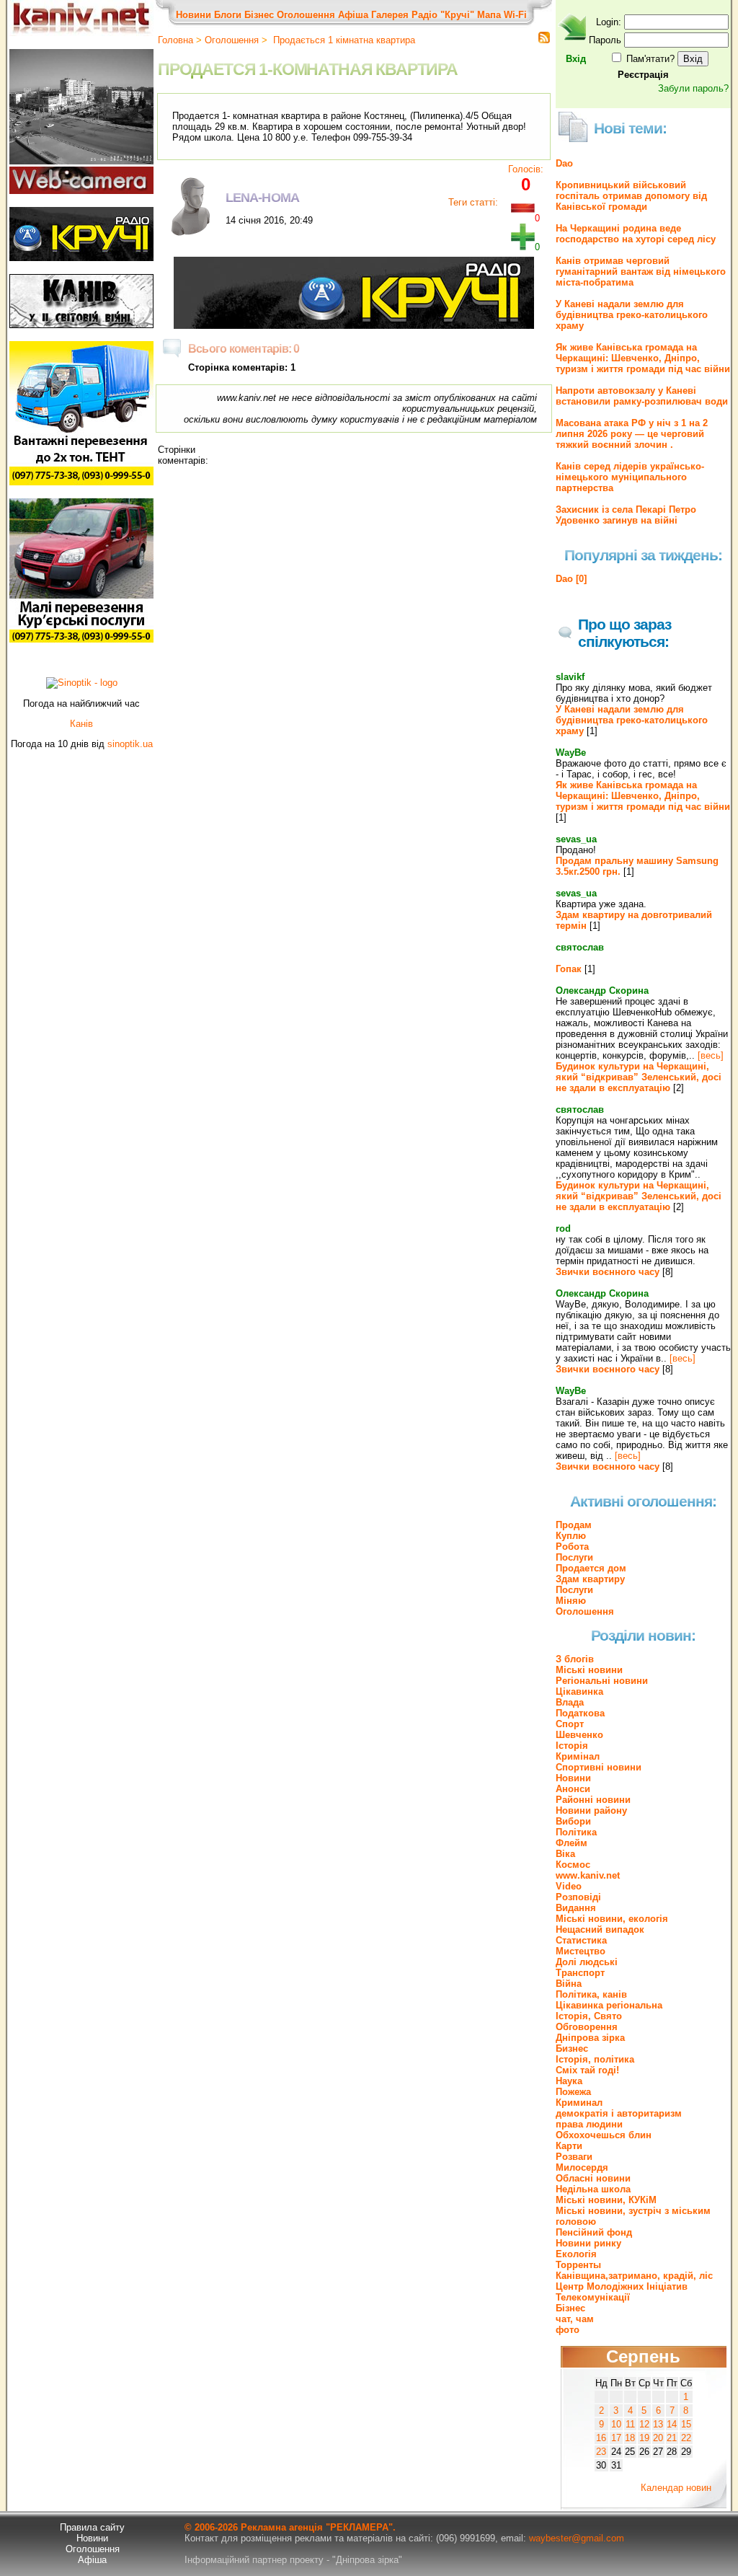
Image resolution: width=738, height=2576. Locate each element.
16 (601, 2438)
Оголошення (306, 15)
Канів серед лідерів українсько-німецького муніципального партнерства (630, 477)
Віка (565, 1854)
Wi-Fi (515, 15)
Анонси (573, 1789)
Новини (194, 15)
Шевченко (579, 1735)
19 (644, 2438)
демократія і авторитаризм (619, 2113)
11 (630, 2424)
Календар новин (676, 2488)
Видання (576, 1908)
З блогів (575, 1659)
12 (644, 2424)
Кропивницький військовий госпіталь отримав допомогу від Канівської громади (631, 196)
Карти (569, 2146)
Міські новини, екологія (612, 1919)
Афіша (353, 15)
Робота (572, 1547)
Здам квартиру (590, 1579)
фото (568, 2330)
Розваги (574, 2157)
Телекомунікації (593, 2297)
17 (616, 2438)
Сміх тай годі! (587, 2070)
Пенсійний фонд (594, 2232)
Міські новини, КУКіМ (606, 2200)
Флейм (572, 1843)
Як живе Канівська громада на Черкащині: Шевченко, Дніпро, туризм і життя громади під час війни (643, 358)
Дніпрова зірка (590, 2038)
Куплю (571, 1536)
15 (686, 2424)
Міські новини (589, 1670)
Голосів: (526, 169)
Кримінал (578, 1756)
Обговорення (587, 2027)
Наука (569, 2081)
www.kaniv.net (588, 1875)
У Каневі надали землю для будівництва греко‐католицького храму (632, 315)
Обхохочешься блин (604, 2135)
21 (672, 2438)
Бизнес (572, 2048)
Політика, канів (591, 1994)
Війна (569, 1984)
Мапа (489, 15)
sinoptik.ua (130, 744)
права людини (589, 2124)
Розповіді (578, 1897)
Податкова (580, 1713)
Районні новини (593, 1800)
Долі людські (587, 1962)
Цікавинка (579, 1691)
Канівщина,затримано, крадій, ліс (634, 2276)
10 (616, 2424)
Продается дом (591, 1568)
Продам (574, 1525)
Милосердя (582, 2167)
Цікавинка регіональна (609, 2005)
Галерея (390, 15)
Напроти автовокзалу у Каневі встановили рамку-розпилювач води (642, 396)
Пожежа (573, 2092)
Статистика (581, 1940)
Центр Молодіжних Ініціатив (622, 2286)
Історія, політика (595, 2059)
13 (658, 2424)
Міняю (571, 1601)
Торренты (578, 2265)
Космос (573, 1865)
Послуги (574, 1557)
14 (672, 2424)
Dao (564, 163)
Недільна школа (593, 2189)
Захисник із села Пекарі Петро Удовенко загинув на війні (626, 515)
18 (630, 2438)
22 (686, 2438)
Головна (175, 40)
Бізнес (259, 15)
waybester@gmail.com (577, 2538)
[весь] (711, 1055)
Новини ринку (588, 2243)
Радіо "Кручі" (443, 15)
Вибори (573, 1821)
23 (601, 2452)
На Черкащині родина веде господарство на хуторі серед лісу (636, 234)
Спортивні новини (599, 1767)
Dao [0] (571, 579)
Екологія (576, 2254)
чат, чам (575, 2319)
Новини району (591, 1810)
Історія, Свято (589, 2016)
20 (658, 2438)
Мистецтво (581, 1951)
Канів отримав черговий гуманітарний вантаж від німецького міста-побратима (641, 272)
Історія (572, 1746)
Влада (570, 1702)
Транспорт (580, 1973)
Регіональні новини (602, 1681)
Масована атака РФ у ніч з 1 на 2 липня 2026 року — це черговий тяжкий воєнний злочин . (632, 434)
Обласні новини (593, 2178)
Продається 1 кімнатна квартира (343, 40)
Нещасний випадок (600, 1929)
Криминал (579, 2103)
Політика (576, 1832)
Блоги (228, 15)
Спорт (570, 1724)
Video (569, 1886)
